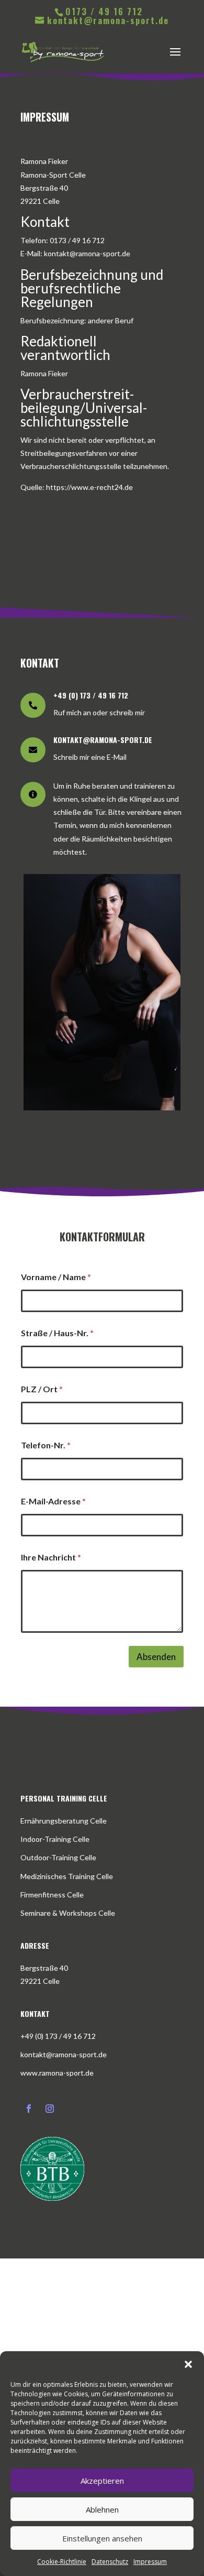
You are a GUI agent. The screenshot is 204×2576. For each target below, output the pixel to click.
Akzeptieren (102, 2481)
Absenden (156, 1657)
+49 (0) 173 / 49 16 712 (58, 2036)
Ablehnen (102, 2509)
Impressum (150, 2562)
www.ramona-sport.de (57, 2073)
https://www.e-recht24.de (89, 487)
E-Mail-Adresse (53, 1501)
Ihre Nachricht (51, 1557)
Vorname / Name (56, 1277)
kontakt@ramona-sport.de (64, 2054)
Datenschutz (110, 2562)
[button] (188, 2364)
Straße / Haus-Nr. (57, 1333)
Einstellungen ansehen (102, 2538)
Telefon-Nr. (46, 1445)
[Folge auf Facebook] (29, 2109)
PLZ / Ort (42, 1389)
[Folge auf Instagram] (50, 2109)
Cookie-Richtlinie (62, 2562)
